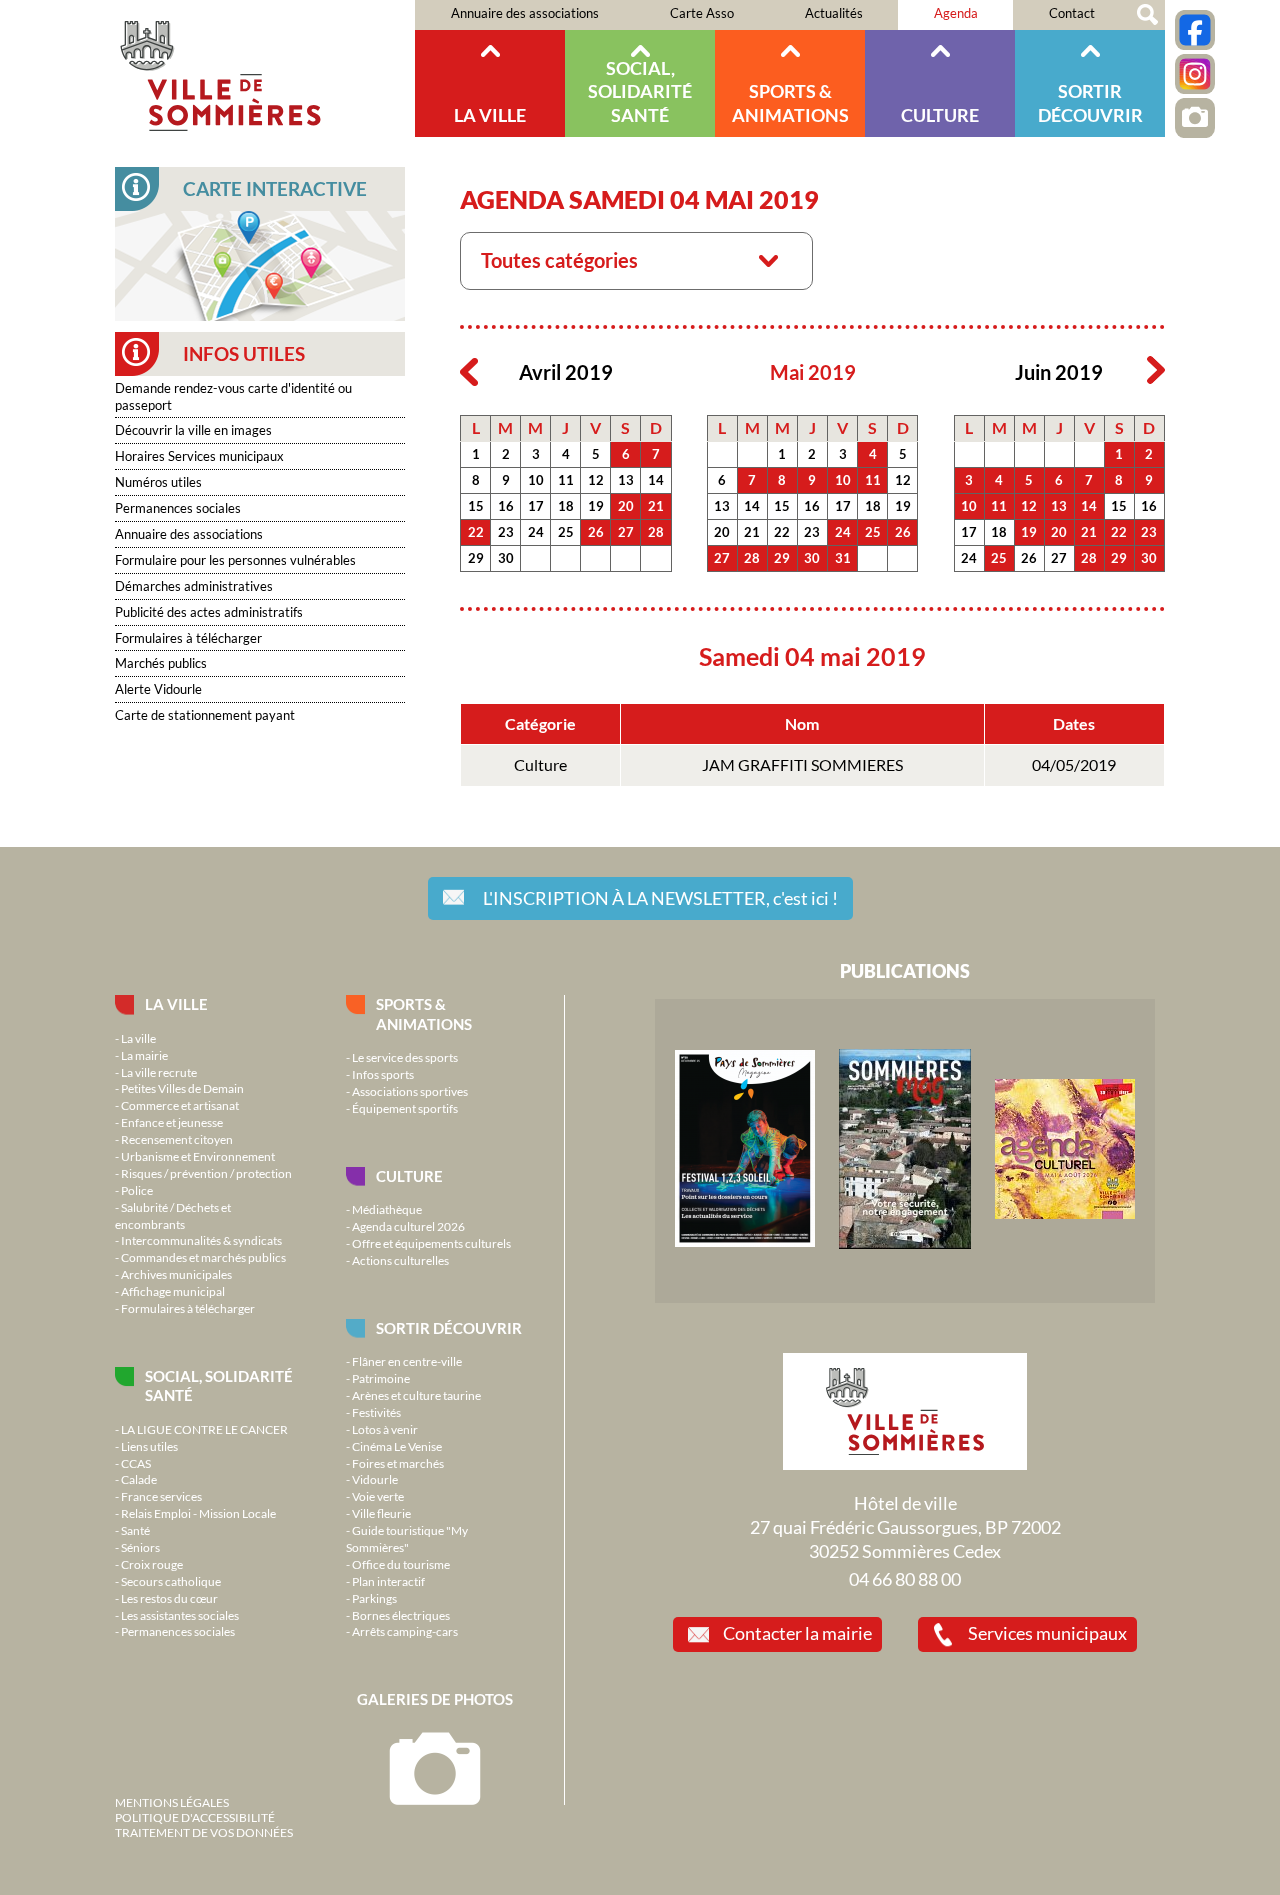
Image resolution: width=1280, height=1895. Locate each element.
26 (596, 532)
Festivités (376, 1412)
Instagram (1195, 74)
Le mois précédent (469, 371)
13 (626, 480)
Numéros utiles (158, 482)
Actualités (834, 13)
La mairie (144, 1055)
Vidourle (375, 1479)
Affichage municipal (173, 1291)
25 (566, 532)
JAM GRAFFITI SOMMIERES (802, 765)
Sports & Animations (790, 102)
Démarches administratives (194, 586)
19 (596, 506)
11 (566, 480)
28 (656, 532)
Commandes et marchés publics (203, 1257)
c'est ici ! (660, 898)
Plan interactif (388, 1581)
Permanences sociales (178, 508)
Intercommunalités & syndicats (201, 1240)
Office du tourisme (401, 1564)
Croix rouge (152, 1564)
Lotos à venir (385, 1429)
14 (656, 480)
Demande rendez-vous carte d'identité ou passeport (233, 396)
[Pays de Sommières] (745, 1242)
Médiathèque (387, 1209)
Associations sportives (410, 1091)
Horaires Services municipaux (199, 456)
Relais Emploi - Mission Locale (198, 1513)
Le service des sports (405, 1057)
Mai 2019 (813, 372)
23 (506, 532)
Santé (135, 1530)
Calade (139, 1479)
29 (476, 558)
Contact (1072, 13)
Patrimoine (381, 1378)
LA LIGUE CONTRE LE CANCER (204, 1429)
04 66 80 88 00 (905, 1579)
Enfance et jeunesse (172, 1122)
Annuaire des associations (525, 13)
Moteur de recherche (1147, 15)
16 (506, 506)
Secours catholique (171, 1581)
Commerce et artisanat (180, 1105)
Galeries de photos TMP (1195, 118)
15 (476, 506)
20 (626, 506)
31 (843, 558)
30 (506, 558)
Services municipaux (1047, 1633)
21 (656, 506)
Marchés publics (161, 663)
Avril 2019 (566, 372)
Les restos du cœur (169, 1598)
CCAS (136, 1463)
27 (626, 532)
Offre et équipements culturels (431, 1243)
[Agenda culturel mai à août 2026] (1065, 1214)
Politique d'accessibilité (195, 1817)
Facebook (1195, 30)
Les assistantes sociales (180, 1615)
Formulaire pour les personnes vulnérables (235, 560)
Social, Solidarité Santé (640, 91)
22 (476, 532)
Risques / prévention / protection (206, 1173)
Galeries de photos (435, 1699)
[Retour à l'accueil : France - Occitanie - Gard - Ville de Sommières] (265, 68)
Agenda (956, 13)
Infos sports (383, 1074)
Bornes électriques (401, 1615)
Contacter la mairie (797, 1633)
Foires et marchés (398, 1463)
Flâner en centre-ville (407, 1361)
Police (137, 1190)
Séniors (140, 1547)
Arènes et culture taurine (416, 1395)
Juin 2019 (1059, 372)
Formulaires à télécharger (188, 638)
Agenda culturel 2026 (408, 1226)
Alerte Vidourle (158, 689)
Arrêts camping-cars (405, 1631)
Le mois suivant (1156, 371)
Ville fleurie (381, 1513)
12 (596, 480)
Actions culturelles (400, 1260)
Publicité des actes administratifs (209, 612)
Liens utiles (149, 1446)
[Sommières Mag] (905, 1244)
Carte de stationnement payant (205, 715)
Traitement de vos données (204, 1832)
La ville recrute (159, 1072)
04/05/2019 (1074, 765)
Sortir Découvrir (1090, 102)
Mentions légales (172, 1802)
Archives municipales (176, 1274)
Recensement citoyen (177, 1139)
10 (536, 480)
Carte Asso (702, 13)
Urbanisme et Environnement (198, 1156)
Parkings (374, 1598)
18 (566, 506)
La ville (490, 115)
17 (536, 506)
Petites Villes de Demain (182, 1088)
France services (161, 1496)
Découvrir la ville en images (193, 430)
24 (536, 532)
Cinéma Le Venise (397, 1446)
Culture (940, 115)
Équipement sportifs (405, 1108)
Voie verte (378, 1496)
